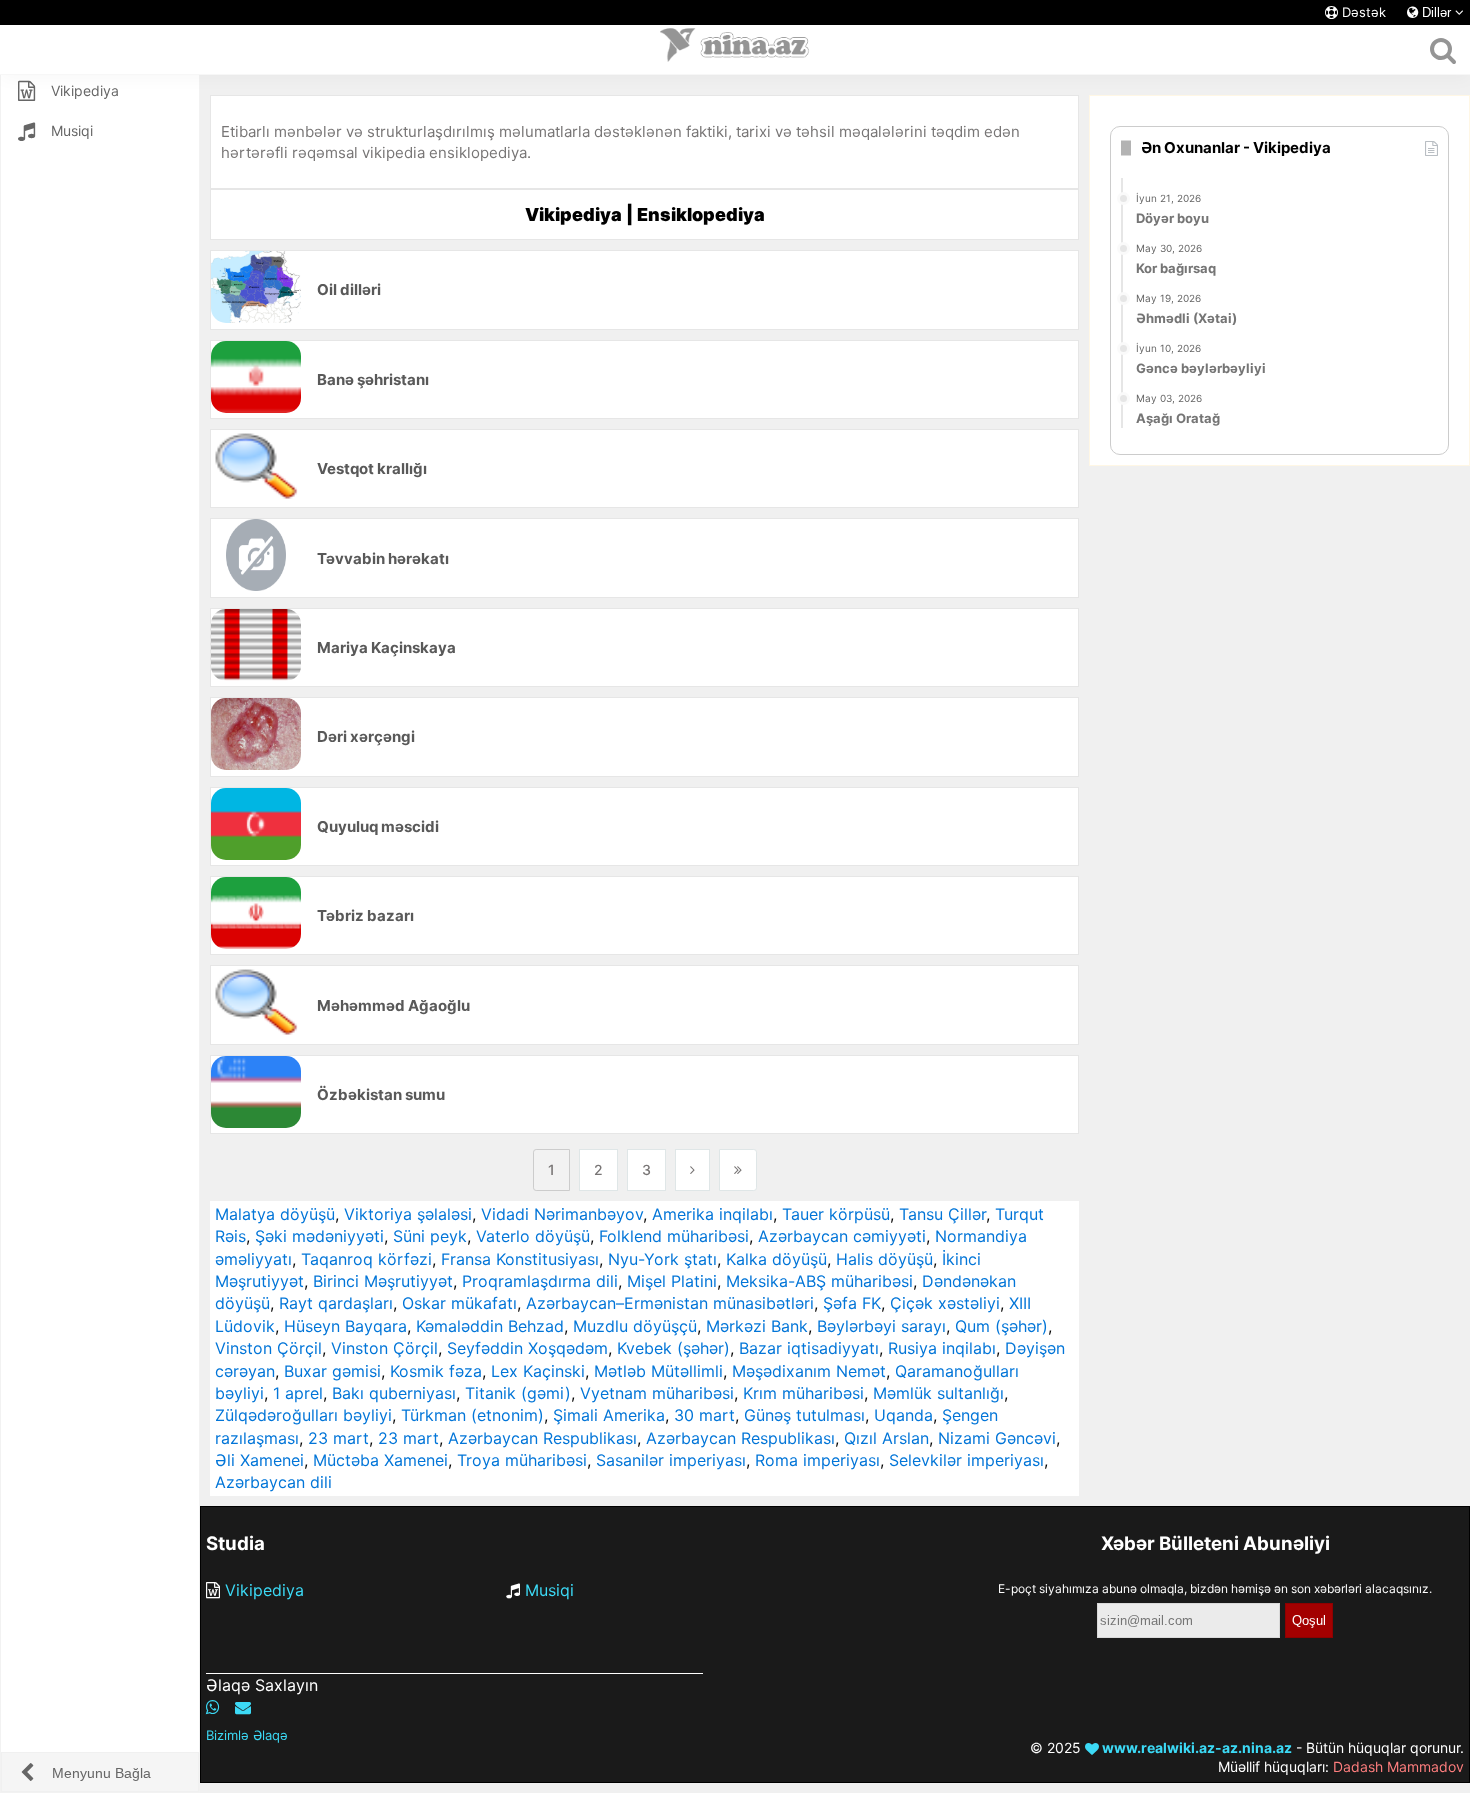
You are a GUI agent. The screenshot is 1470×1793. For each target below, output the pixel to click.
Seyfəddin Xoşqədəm (527, 1348)
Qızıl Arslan (886, 1438)
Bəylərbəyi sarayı (881, 1326)
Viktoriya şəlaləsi (408, 1214)
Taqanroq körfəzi (366, 1259)
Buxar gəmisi (332, 1371)
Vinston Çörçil (268, 1348)
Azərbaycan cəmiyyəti (842, 1236)
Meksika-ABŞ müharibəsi (819, 1281)
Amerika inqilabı (712, 1214)
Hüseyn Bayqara (345, 1326)
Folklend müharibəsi (674, 1236)
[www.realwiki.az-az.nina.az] (735, 50)
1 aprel (298, 1393)
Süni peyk (430, 1236)
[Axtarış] (1442, 50)
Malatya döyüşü (275, 1214)
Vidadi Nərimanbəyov (562, 1214)
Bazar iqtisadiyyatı (809, 1348)
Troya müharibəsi (522, 1460)
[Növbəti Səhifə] (692, 1170)
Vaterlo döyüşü (533, 1236)
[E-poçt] (243, 1707)
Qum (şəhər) (1001, 1326)
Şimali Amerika (609, 1415)
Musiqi (549, 1590)
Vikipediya (264, 1590)
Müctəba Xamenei (380, 1460)
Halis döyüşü (884, 1259)
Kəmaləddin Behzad (490, 1326)
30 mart (704, 1415)
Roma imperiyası (817, 1460)
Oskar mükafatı (459, 1303)
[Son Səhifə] (738, 1170)
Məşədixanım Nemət (809, 1371)
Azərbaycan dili (273, 1482)
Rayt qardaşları (336, 1303)
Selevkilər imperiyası (966, 1460)
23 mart (338, 1438)
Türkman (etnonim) (472, 1415)
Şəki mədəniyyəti (319, 1236)
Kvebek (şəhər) (673, 1348)
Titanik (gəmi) (518, 1393)
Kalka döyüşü (776, 1259)
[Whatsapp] (213, 1707)
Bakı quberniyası (394, 1393)
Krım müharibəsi (803, 1393)
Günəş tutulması (804, 1415)
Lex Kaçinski (538, 1371)
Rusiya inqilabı (942, 1348)
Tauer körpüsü (836, 1214)
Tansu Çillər (942, 1214)
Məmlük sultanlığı (938, 1393)
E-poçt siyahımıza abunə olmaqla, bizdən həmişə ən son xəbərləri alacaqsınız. (1215, 1588)
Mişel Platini (672, 1281)
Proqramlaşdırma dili (540, 1281)
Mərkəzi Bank (757, 1326)
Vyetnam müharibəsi (657, 1393)
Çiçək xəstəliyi (945, 1303)
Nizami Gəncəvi (997, 1438)
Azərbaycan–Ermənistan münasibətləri (670, 1303)
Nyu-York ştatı (662, 1259)
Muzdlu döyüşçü (635, 1326)
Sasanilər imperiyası (671, 1460)
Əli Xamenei (259, 1460)
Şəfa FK (852, 1303)
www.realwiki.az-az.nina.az (1195, 1747)
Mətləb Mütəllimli (658, 1371)
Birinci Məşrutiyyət (383, 1281)
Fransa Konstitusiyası (520, 1259)
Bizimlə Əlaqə (247, 1735)
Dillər (1436, 12)
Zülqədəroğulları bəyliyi (303, 1415)
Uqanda (903, 1415)
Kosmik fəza (436, 1371)
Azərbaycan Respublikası (542, 1438)
